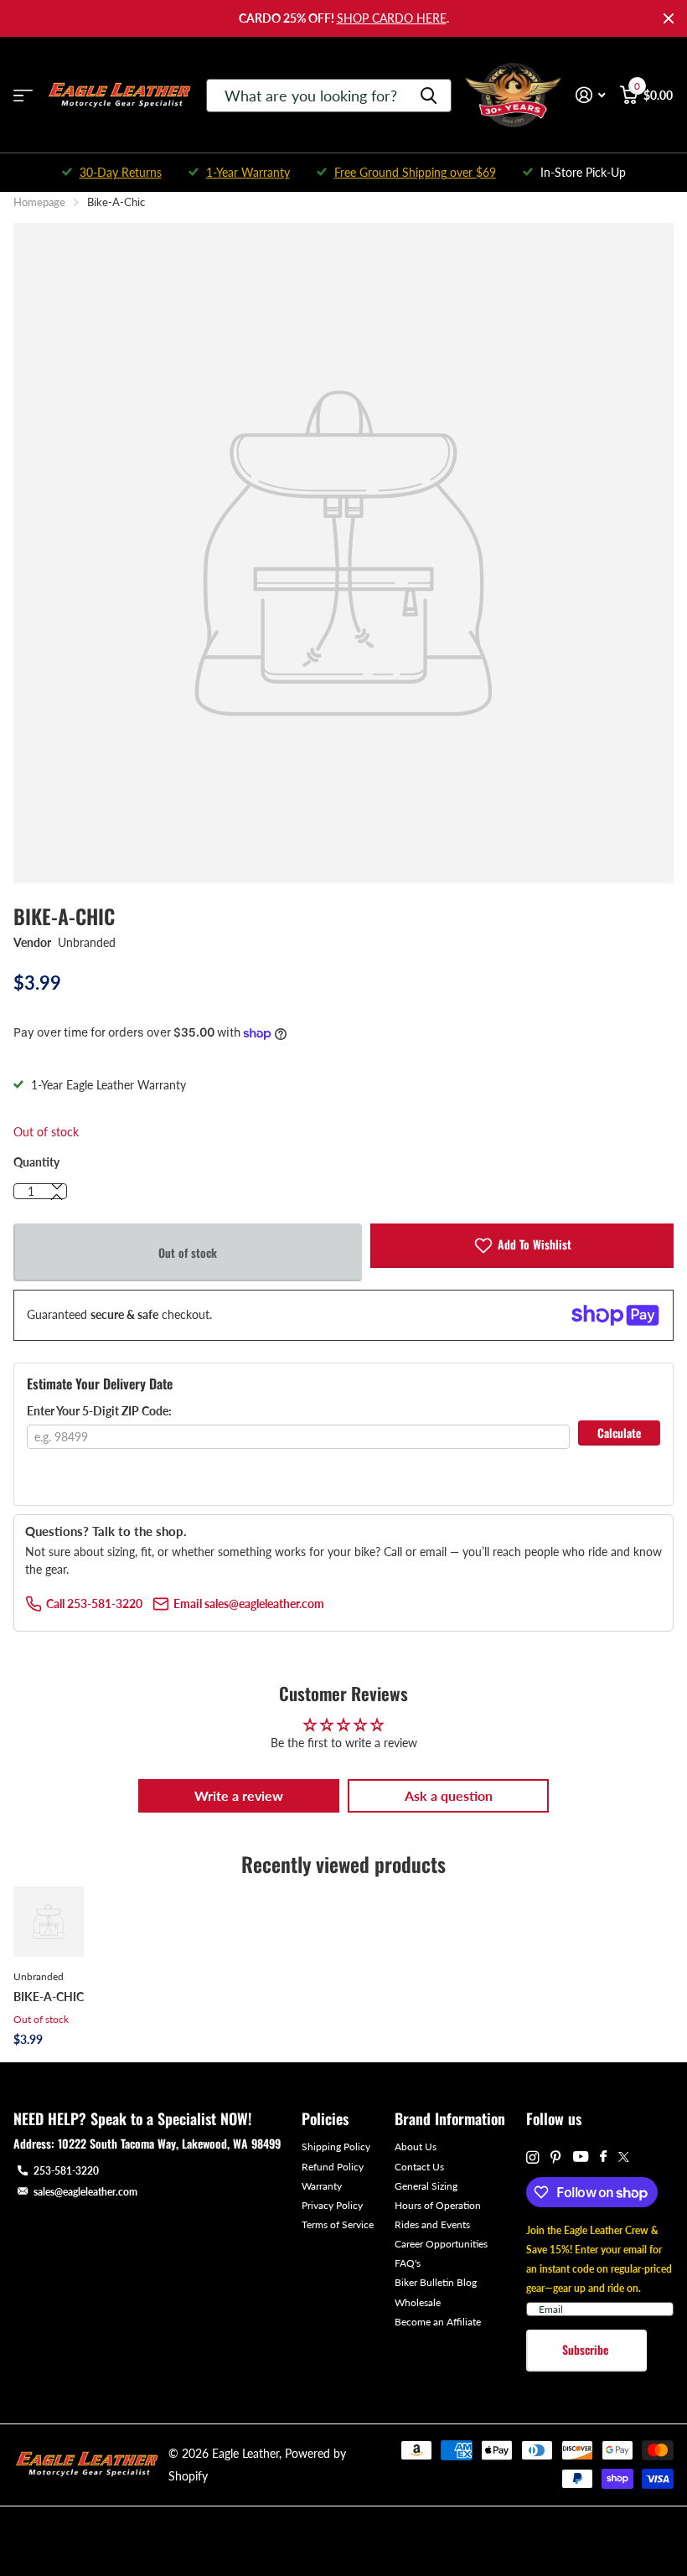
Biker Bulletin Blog (436, 2282)
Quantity (36, 1162)
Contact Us (419, 2167)
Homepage (39, 202)
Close (669, 18)
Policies (325, 2118)
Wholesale (418, 2302)
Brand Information (450, 2118)
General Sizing (426, 2186)
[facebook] (603, 2157)
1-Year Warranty (248, 172)
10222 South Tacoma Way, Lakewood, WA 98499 (169, 2143)
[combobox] (329, 96)
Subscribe (587, 2349)
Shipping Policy (336, 2147)
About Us (416, 2147)
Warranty (322, 2186)
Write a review (239, 1795)
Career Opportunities (441, 2244)
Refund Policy (333, 2167)
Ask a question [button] (449, 1795)
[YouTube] (581, 2157)
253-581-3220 (66, 2171)
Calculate (619, 1433)
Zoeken (429, 96)
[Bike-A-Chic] (49, 1922)
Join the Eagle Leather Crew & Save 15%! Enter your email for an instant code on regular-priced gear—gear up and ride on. (599, 2259)
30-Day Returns (121, 172)
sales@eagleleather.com (85, 2192)
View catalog (23, 95)
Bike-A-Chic (49, 1997)
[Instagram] (532, 2157)
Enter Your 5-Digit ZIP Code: (99, 1411)
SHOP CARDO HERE (392, 18)
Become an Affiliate (438, 2322)
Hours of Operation (438, 2205)
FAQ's (408, 2263)
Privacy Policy (332, 2205)
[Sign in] (590, 95)
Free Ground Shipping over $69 (415, 172)
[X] (624, 2157)
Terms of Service (338, 2224)
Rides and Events (432, 2224)
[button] (57, 1197)
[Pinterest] (556, 2157)
